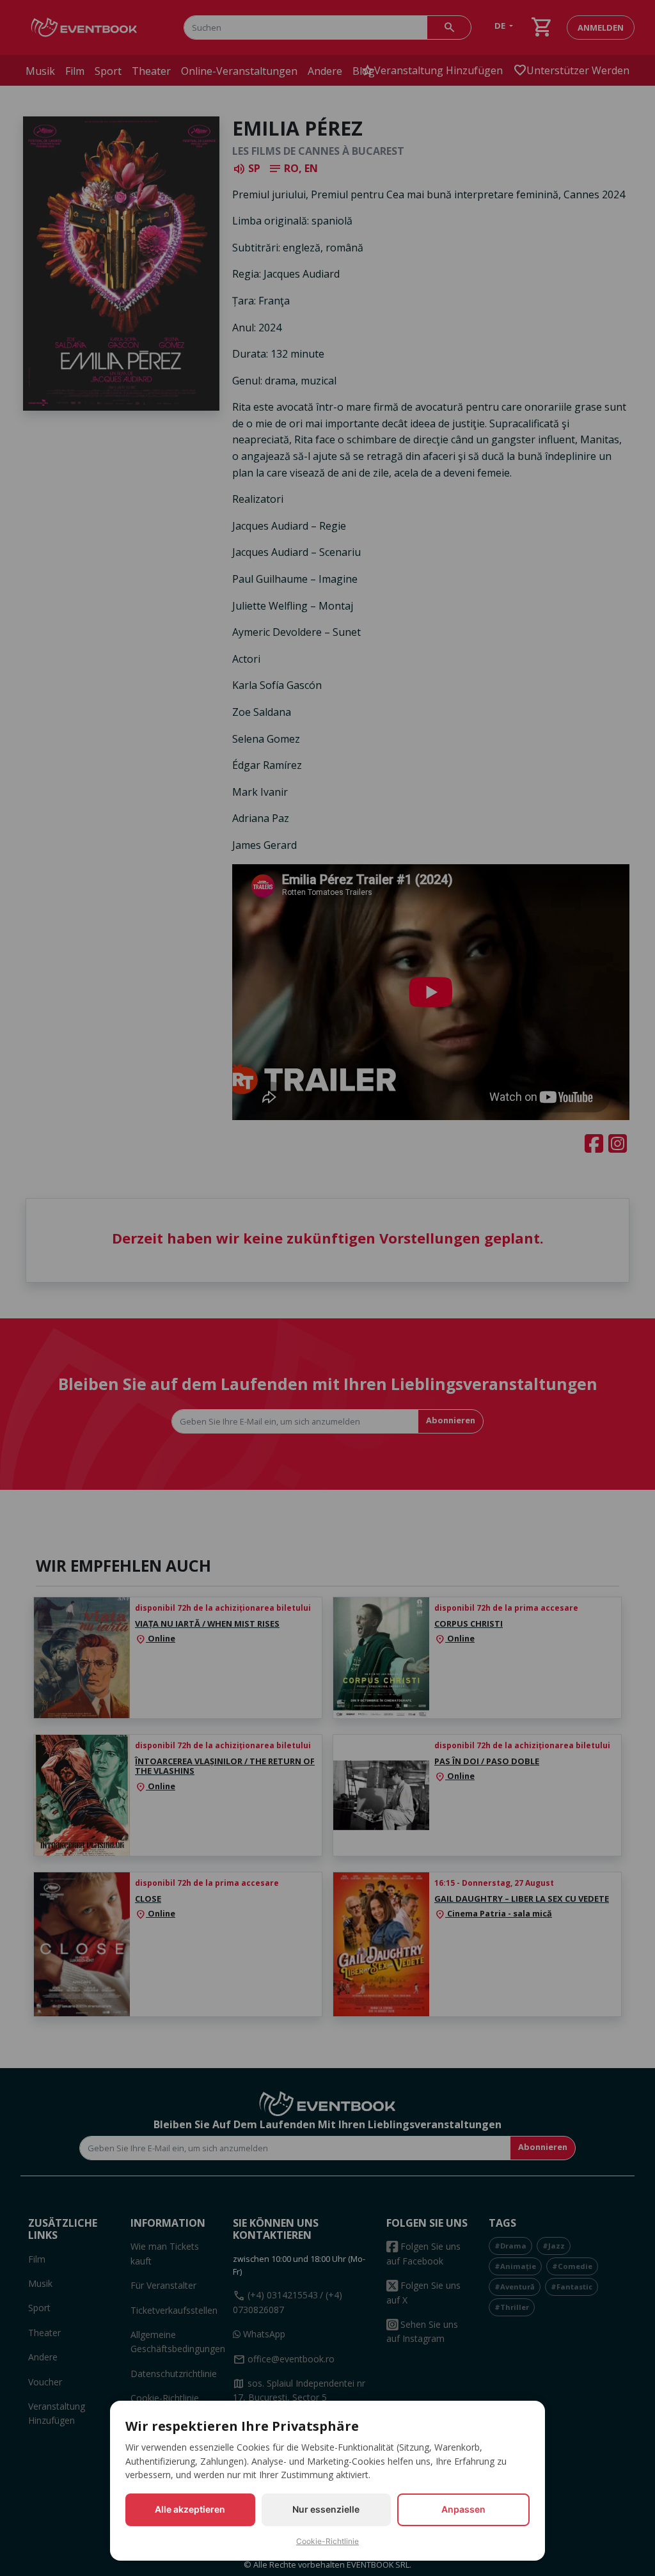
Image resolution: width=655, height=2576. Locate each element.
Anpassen (463, 2509)
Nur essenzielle (326, 2509)
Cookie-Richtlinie (327, 2541)
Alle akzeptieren (190, 2509)
